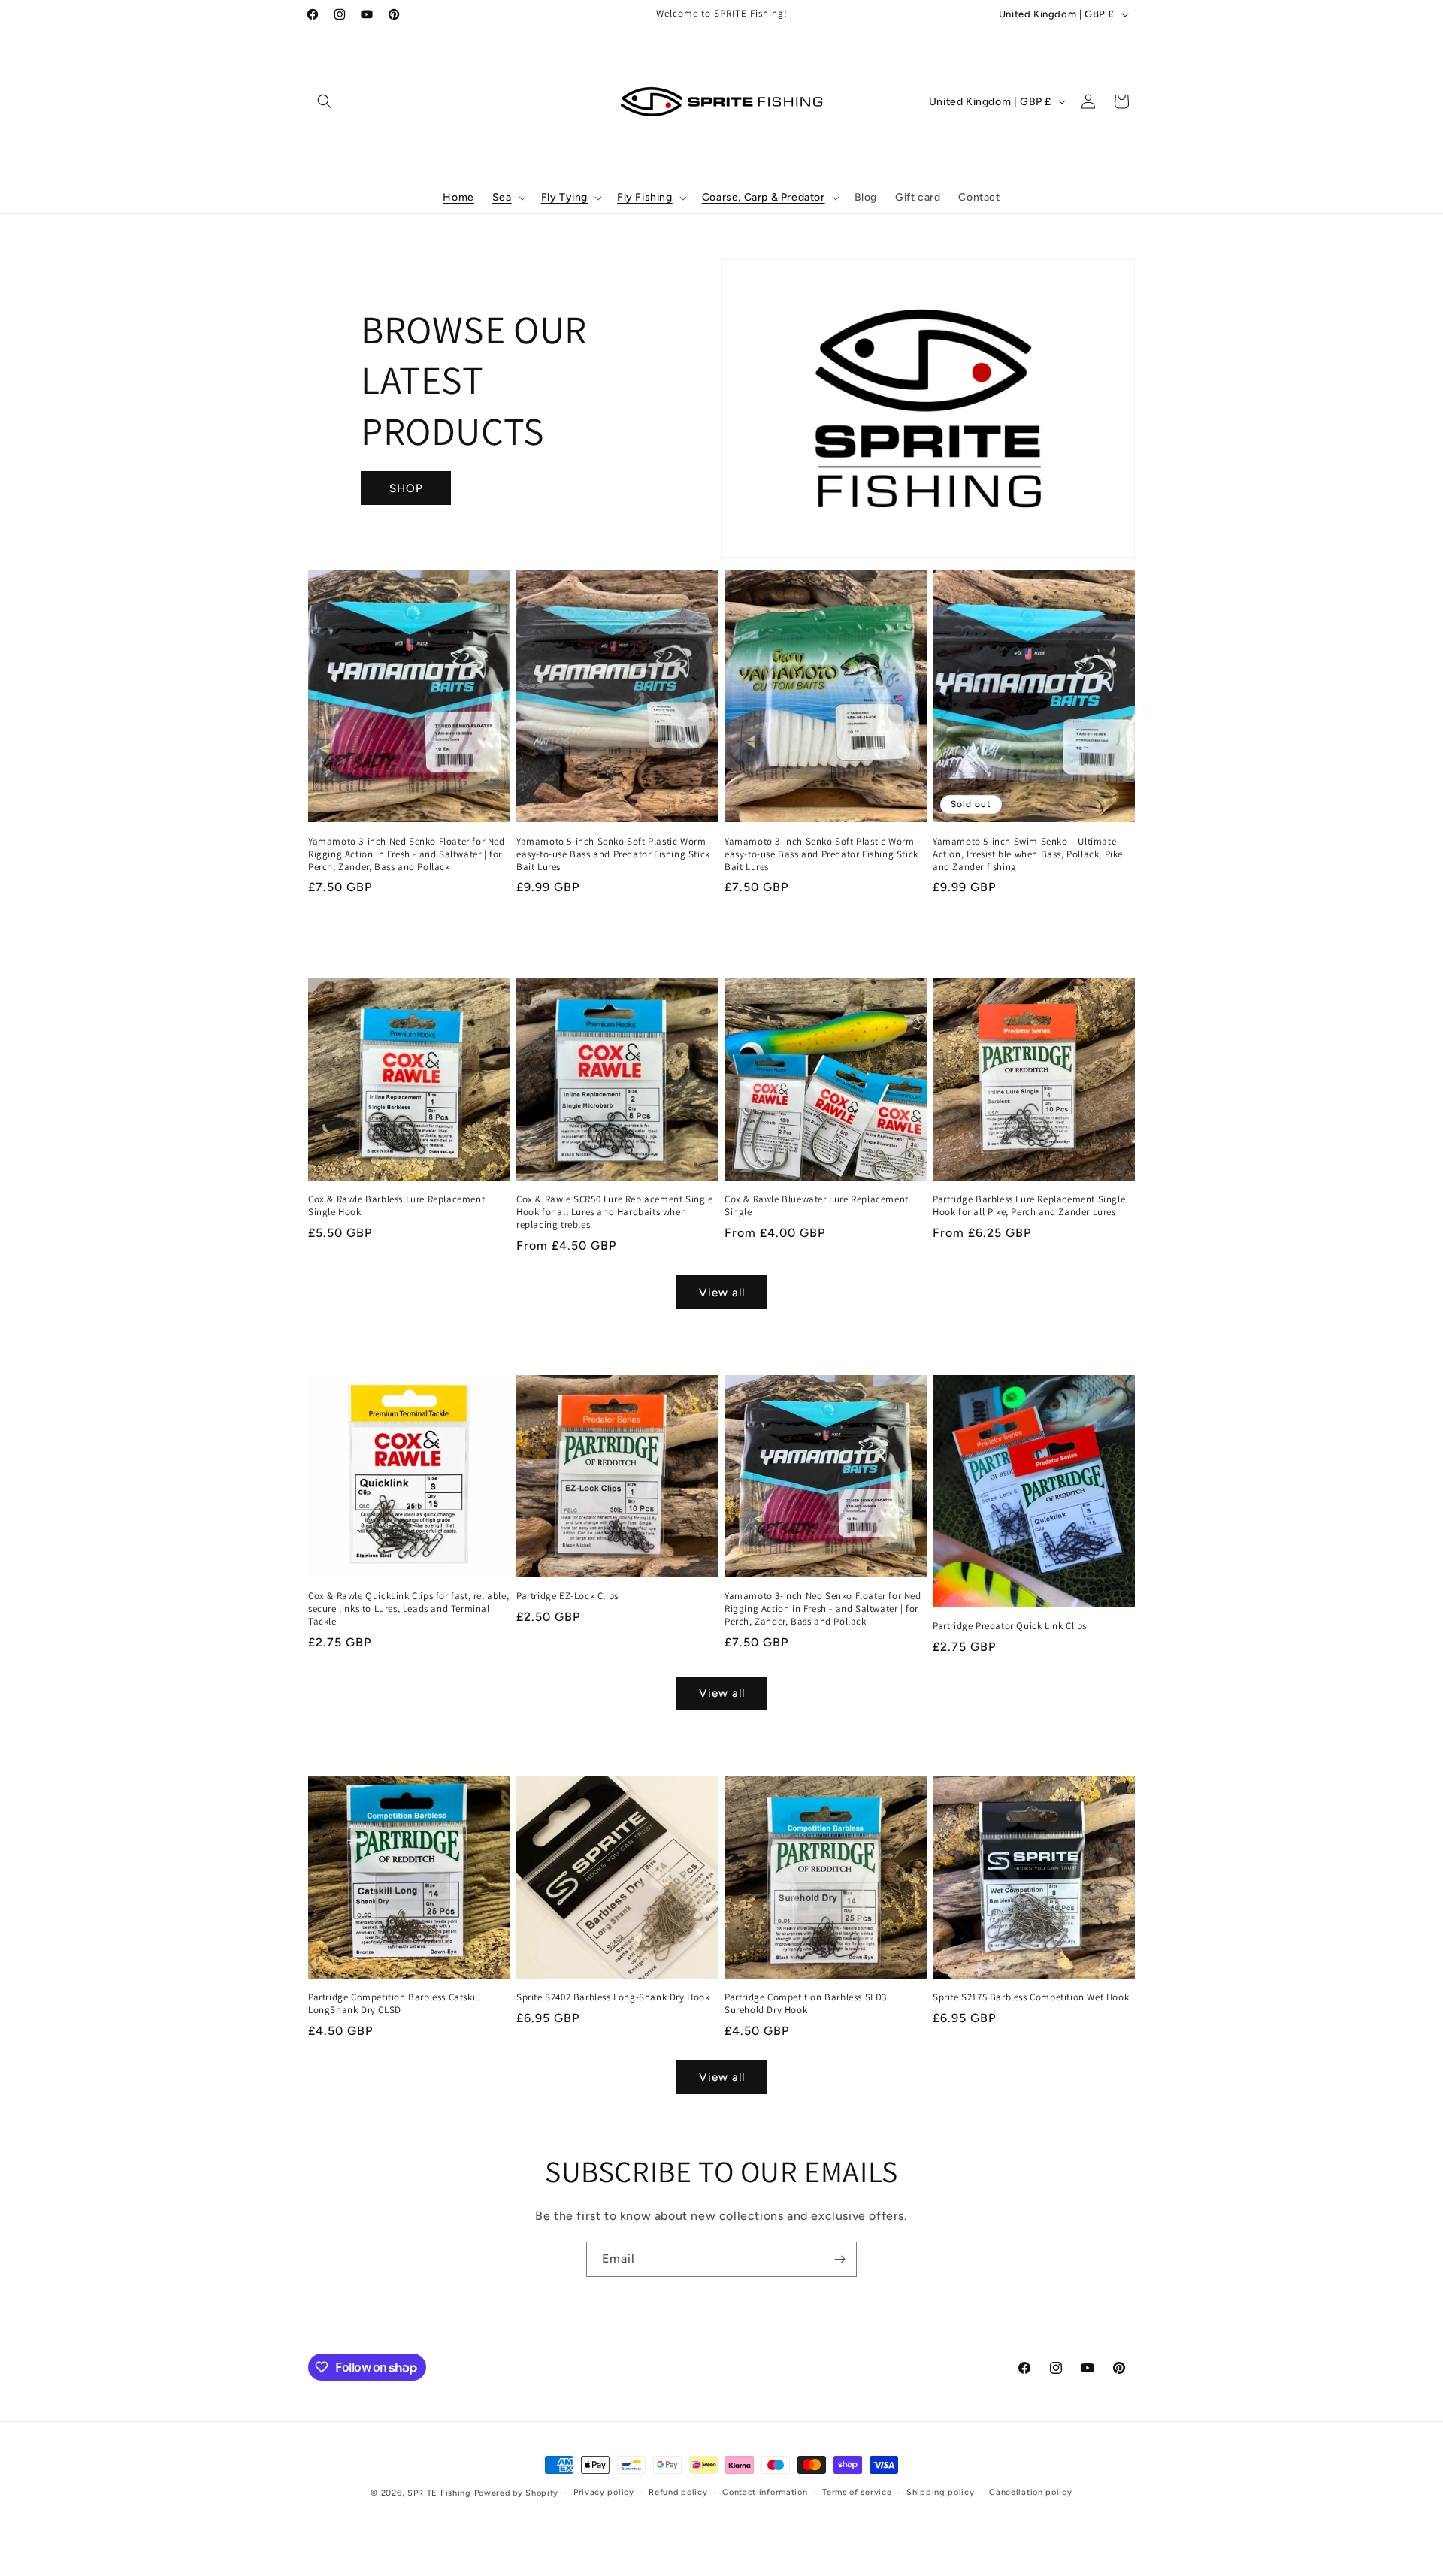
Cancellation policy (1030, 2492)
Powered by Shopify (517, 2493)
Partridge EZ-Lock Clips (567, 1596)
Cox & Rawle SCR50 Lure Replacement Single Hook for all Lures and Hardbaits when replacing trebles (615, 1212)
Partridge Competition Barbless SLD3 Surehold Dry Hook (806, 2004)
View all (722, 1293)
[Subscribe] (839, 2259)
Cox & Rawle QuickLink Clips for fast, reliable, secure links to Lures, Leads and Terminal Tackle (408, 1609)
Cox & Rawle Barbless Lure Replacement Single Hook (396, 1206)
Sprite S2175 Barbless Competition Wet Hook (1031, 1997)
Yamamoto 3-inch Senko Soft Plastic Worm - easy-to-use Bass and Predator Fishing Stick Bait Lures (823, 854)
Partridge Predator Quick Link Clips (1010, 1626)
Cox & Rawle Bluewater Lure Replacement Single (817, 1206)
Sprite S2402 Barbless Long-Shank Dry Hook (613, 1997)
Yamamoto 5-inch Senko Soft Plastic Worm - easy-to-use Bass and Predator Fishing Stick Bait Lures (614, 854)
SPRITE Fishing (439, 2493)
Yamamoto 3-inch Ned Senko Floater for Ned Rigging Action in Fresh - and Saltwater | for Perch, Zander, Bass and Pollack (407, 854)
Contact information (765, 2492)
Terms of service (857, 2492)
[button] (325, 101)
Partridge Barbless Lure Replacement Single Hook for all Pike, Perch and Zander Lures (1029, 1206)
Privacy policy (604, 2492)
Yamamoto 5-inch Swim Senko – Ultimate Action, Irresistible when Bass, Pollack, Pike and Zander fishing (1028, 854)
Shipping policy (941, 2492)
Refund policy (678, 2492)
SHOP (406, 488)
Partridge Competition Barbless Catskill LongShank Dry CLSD (394, 2004)
